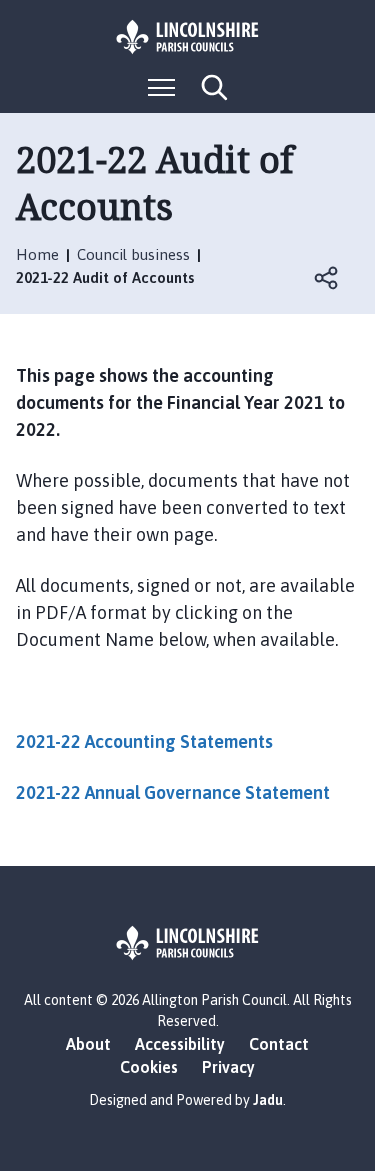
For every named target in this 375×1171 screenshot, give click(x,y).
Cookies (149, 1067)
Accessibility (180, 1044)
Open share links (327, 278)
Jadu (268, 1100)
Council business (133, 254)
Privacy (228, 1067)
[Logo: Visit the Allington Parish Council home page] (188, 37)
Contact (279, 1044)
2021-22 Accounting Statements (144, 741)
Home (37, 254)
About (88, 1044)
